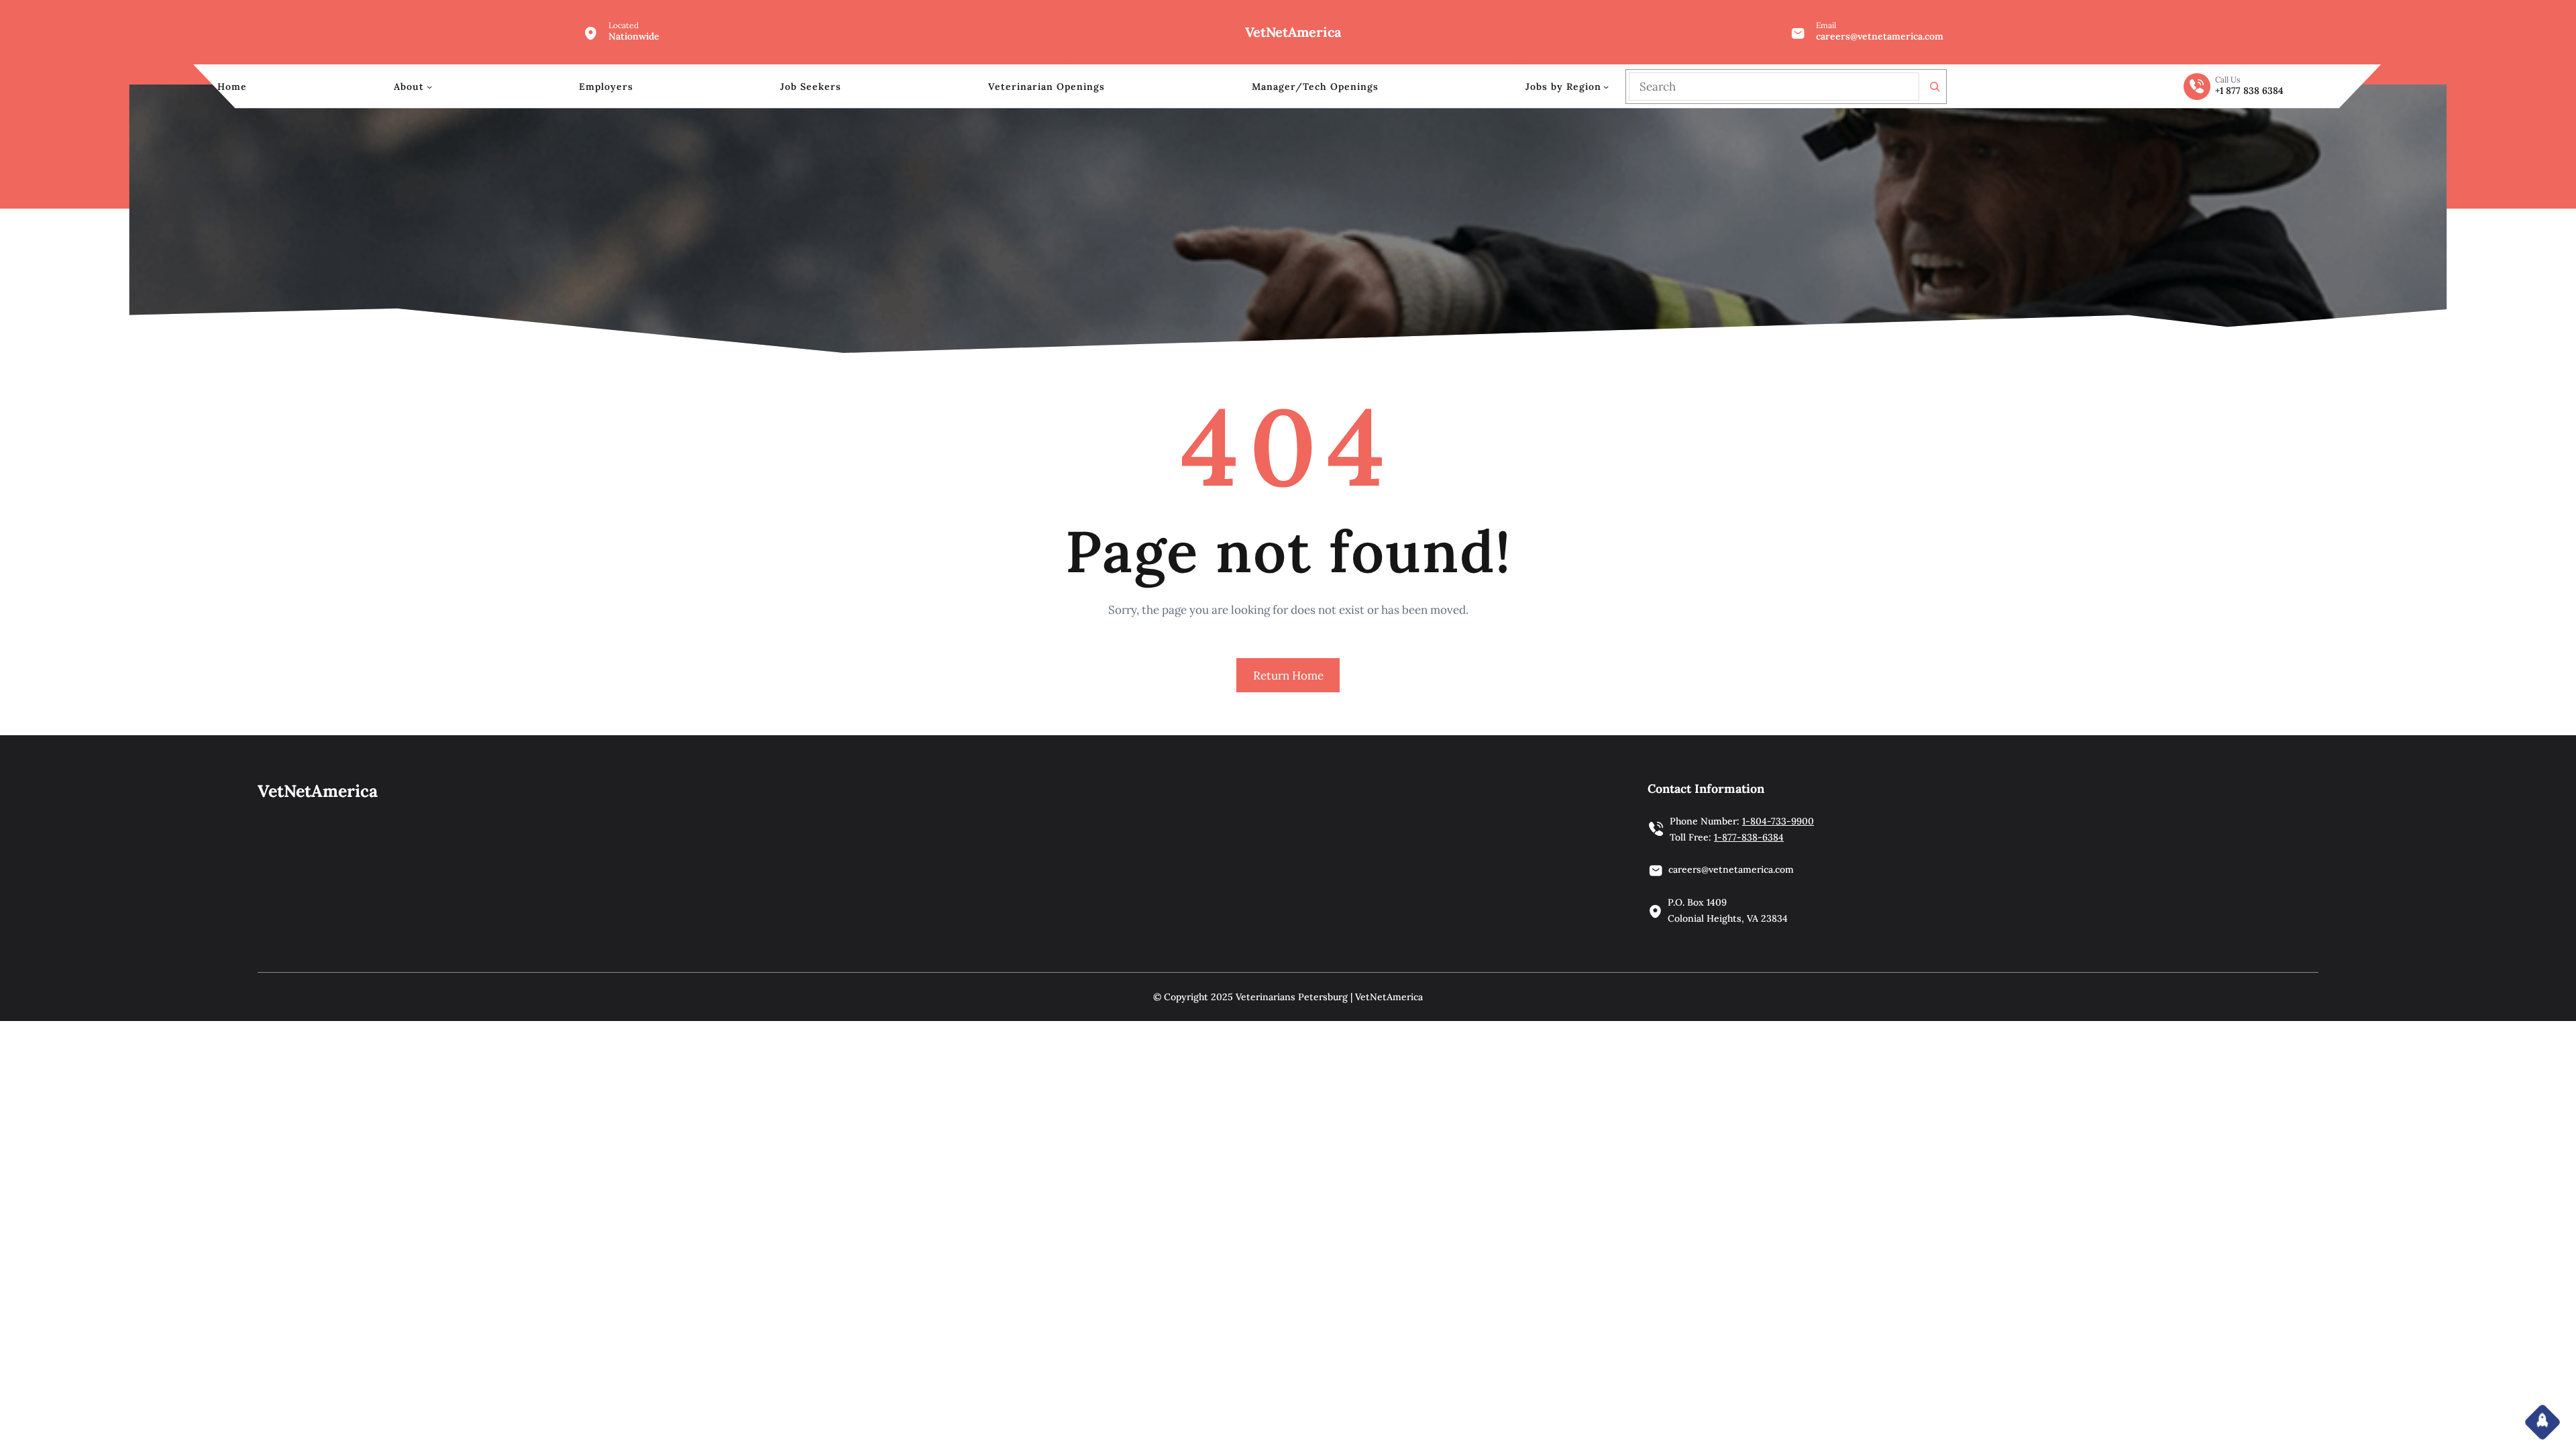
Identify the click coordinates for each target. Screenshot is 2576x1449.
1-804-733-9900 (1778, 821)
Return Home (1288, 676)
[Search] (1935, 87)
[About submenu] (429, 87)
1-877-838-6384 (1749, 837)
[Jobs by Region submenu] (1606, 87)
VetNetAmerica (1293, 32)
